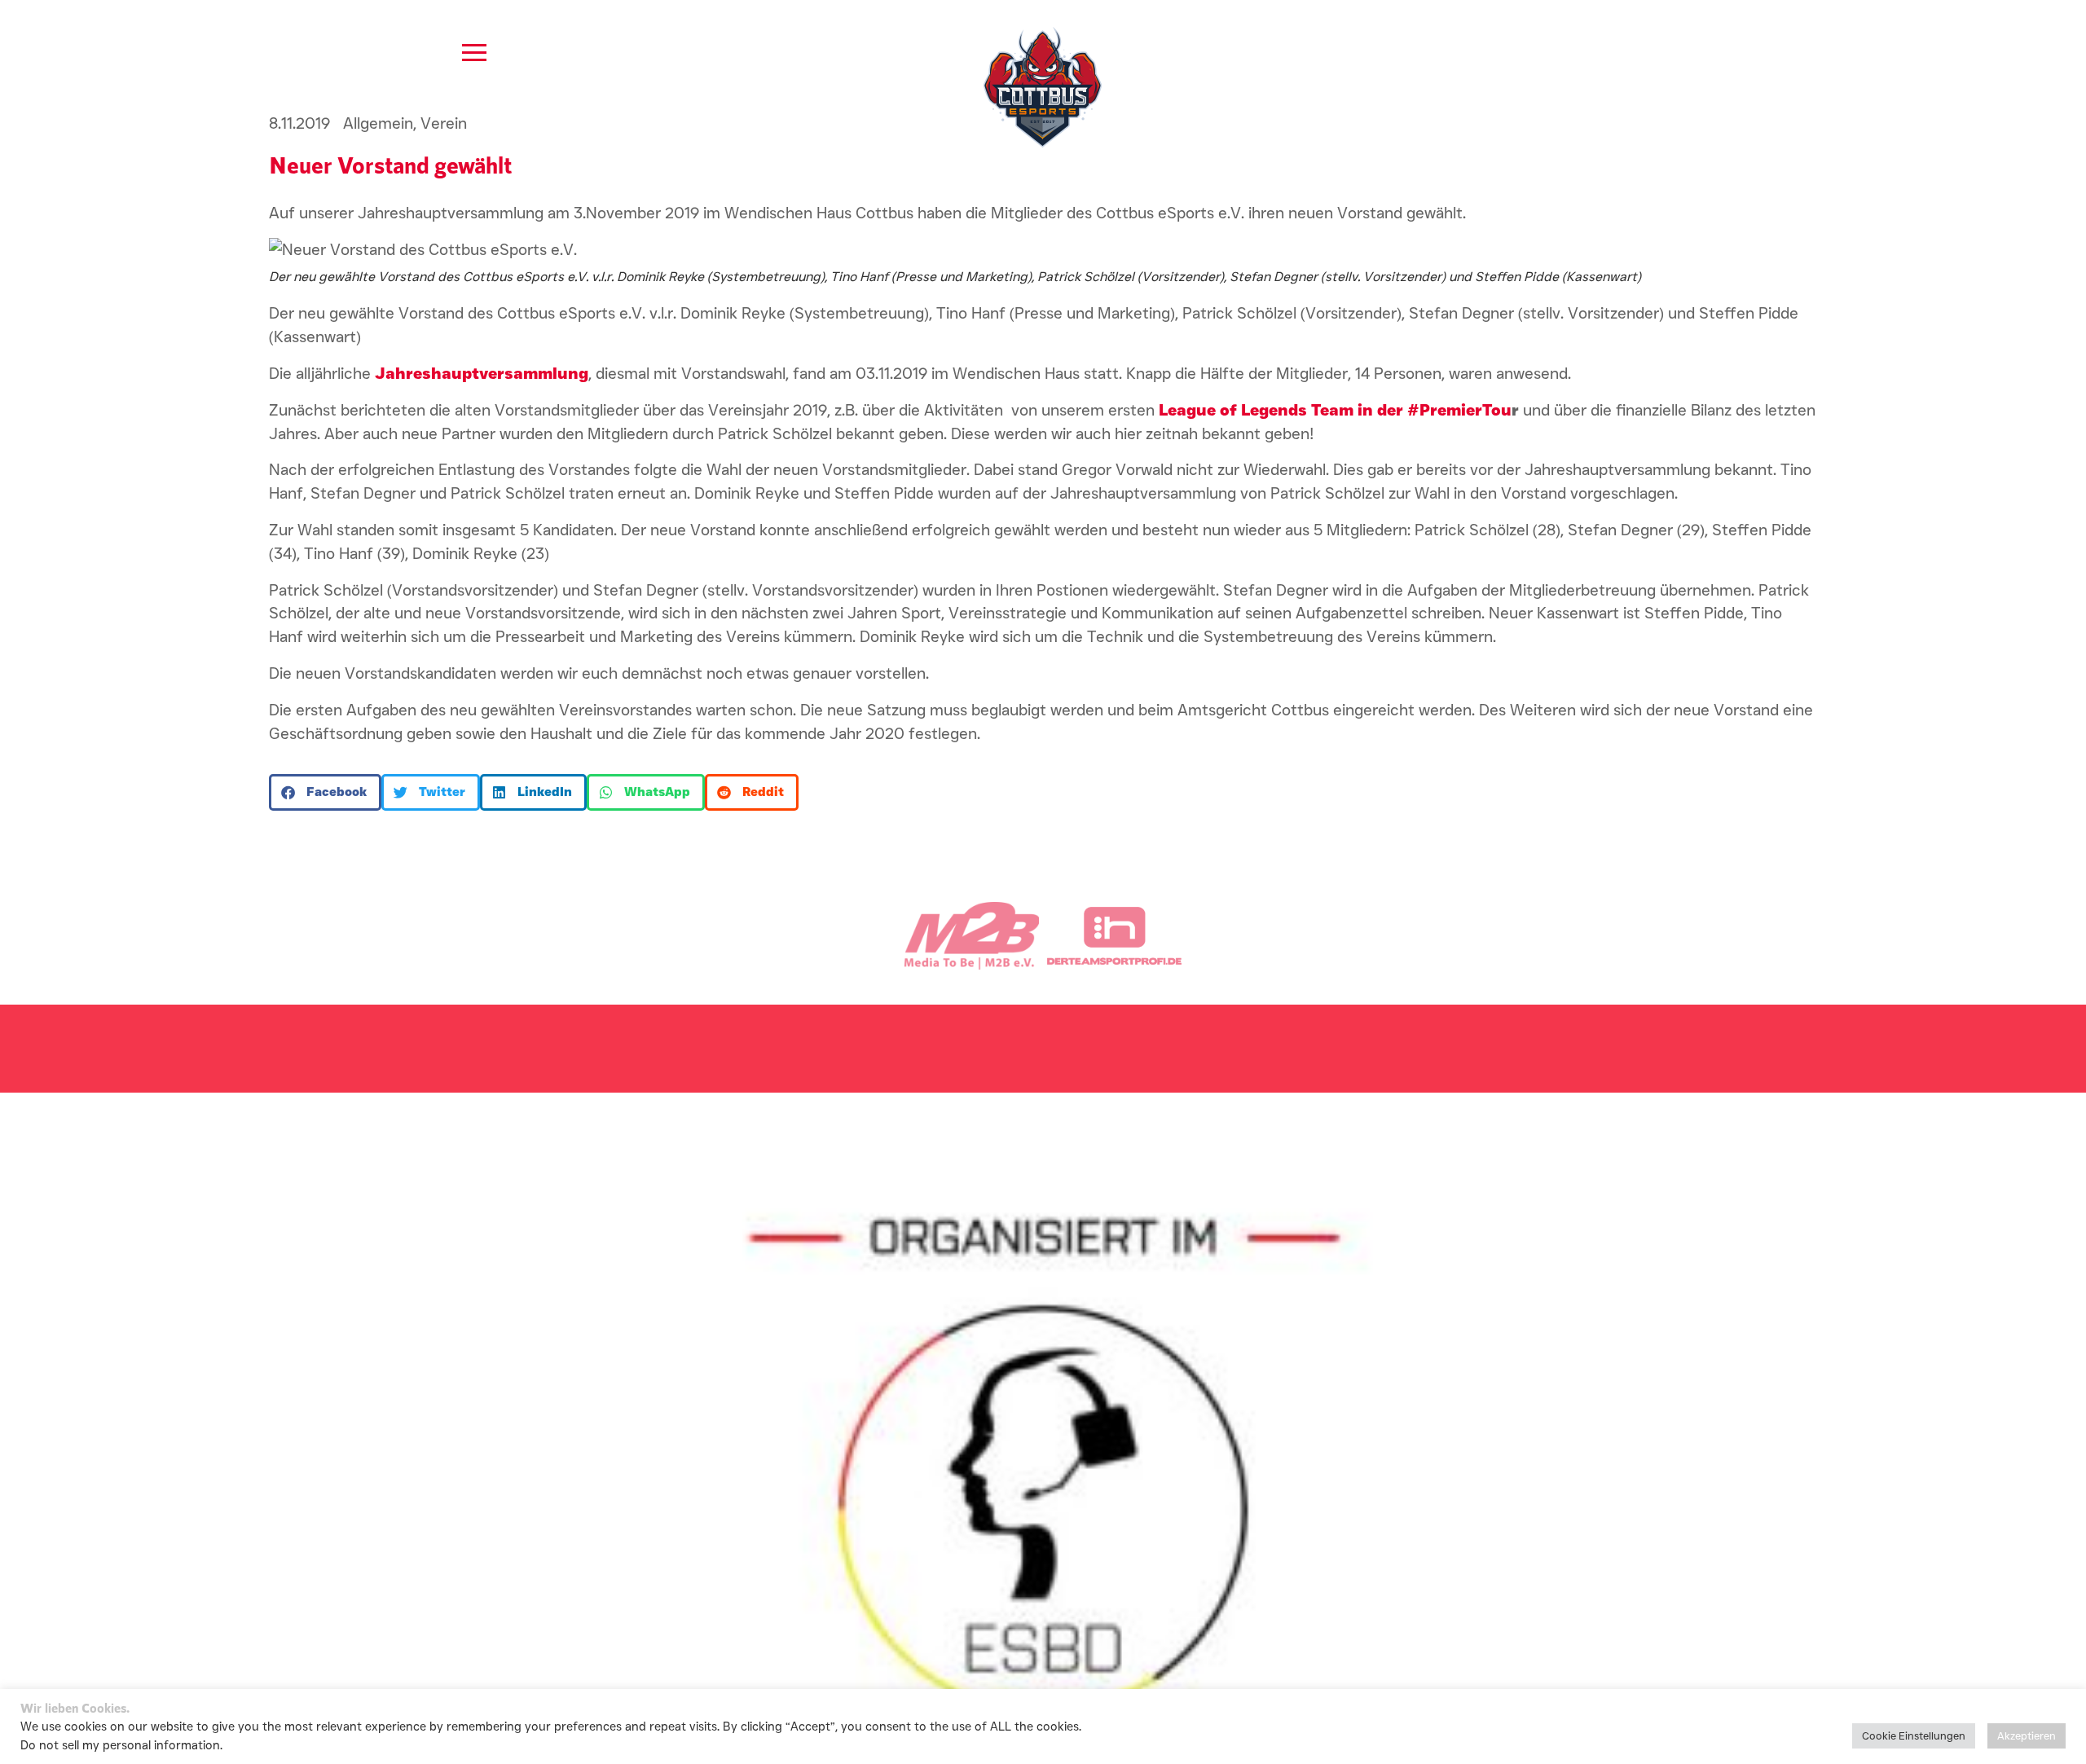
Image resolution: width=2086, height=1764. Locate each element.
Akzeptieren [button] (2027, 1735)
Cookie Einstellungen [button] (1914, 1735)
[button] (325, 792)
